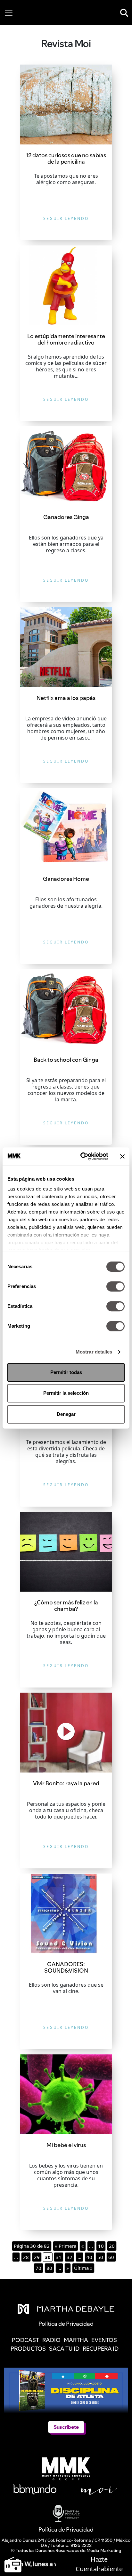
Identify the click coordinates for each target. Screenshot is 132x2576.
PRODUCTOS (28, 2349)
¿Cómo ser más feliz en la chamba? (66, 1606)
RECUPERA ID (101, 2349)
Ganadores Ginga (66, 517)
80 (49, 2268)
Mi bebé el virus (66, 2145)
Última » (83, 2268)
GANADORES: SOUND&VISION (66, 1967)
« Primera (66, 2246)
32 (70, 2257)
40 (89, 2257)
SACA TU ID (64, 2349)
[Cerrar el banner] (122, 1156)
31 (59, 2257)
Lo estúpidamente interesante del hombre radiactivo (66, 339)
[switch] (116, 1286)
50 (100, 2257)
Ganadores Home (66, 879)
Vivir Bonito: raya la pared (66, 1783)
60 (111, 2257)
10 (101, 2246)
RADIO (51, 2340)
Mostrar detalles (94, 1352)
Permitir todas (66, 1372)
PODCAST (25, 2340)
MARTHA (76, 2340)
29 (37, 2257)
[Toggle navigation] (9, 13)
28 (26, 2257)
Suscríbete (66, 2427)
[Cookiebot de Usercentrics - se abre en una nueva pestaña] (82, 1156)
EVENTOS (104, 2340)
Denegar (66, 1414)
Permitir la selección (66, 1393)
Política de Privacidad (66, 2529)
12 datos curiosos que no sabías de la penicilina (66, 158)
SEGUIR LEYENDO (66, 218)
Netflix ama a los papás (66, 698)
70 (38, 2268)
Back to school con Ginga (66, 1060)
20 (112, 2246)
